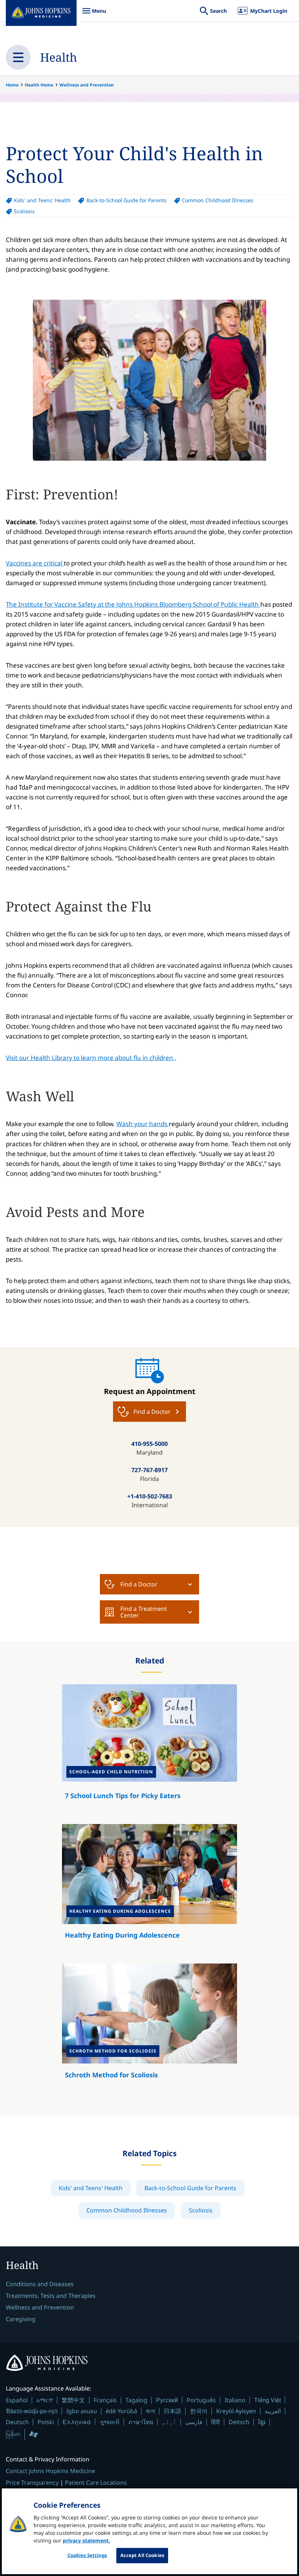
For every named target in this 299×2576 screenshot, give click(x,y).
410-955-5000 (149, 1444)
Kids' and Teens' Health (42, 200)
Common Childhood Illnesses (218, 200)
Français (105, 2400)
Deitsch (239, 2422)
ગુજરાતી (110, 2422)
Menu (94, 14)
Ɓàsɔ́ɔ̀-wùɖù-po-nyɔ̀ (32, 2411)
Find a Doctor (139, 1584)
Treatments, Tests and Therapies (51, 2296)
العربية (273, 2411)
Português (201, 2400)
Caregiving (21, 2319)
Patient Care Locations (96, 2483)
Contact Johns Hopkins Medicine (51, 2471)
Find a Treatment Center (144, 1612)
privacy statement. (86, 2540)
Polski (46, 2422)
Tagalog (136, 2400)
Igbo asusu (82, 2411)
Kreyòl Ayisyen (236, 2411)
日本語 (172, 2411)
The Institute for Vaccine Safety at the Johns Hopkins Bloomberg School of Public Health (133, 604)
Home (12, 85)
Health (59, 57)
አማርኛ (45, 2400)
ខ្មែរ (262, 2422)
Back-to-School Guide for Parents (126, 200)
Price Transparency (32, 2483)
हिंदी (215, 2422)
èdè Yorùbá (121, 2411)
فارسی (194, 2422)
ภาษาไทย (141, 2422)
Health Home (39, 85)
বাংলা (150, 2411)
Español (17, 2400)
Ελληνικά (77, 2422)
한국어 (199, 2411)
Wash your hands (143, 1124)
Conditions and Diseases (40, 2284)
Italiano (235, 2400)
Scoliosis (24, 211)
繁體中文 (73, 2400)
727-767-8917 (149, 1470)
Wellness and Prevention (87, 85)
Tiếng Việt (267, 2400)
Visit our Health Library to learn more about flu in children (90, 1058)
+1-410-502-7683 (150, 1496)
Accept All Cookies (142, 2555)
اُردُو (169, 2422)
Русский (167, 2400)
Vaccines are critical (35, 563)
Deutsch (17, 2422)
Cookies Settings (87, 2555)
